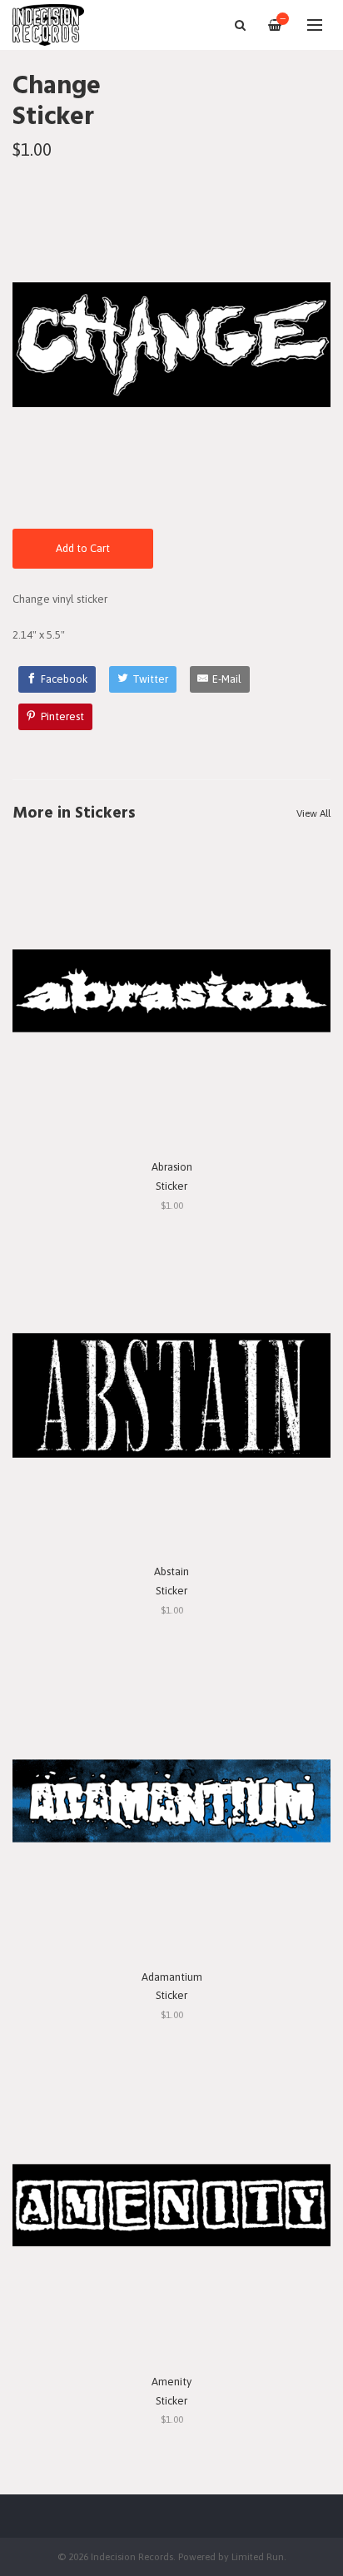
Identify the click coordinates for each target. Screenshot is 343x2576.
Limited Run (258, 2556)
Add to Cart (83, 548)
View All (313, 813)
